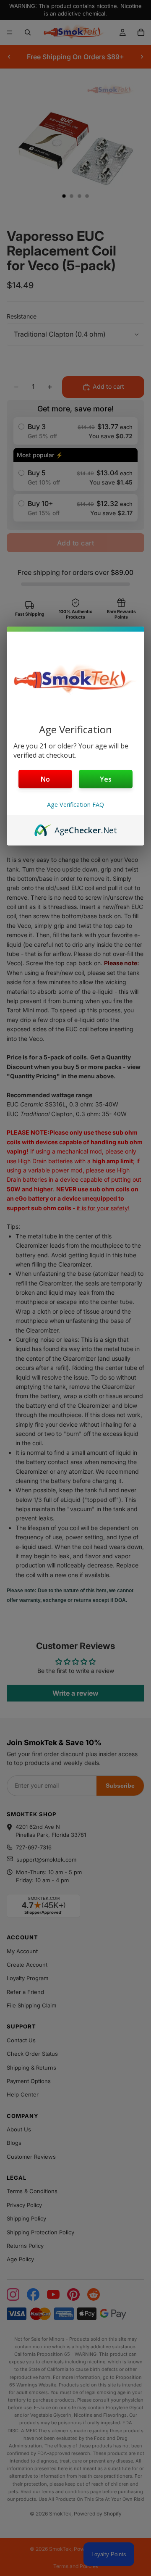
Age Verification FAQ (75, 805)
